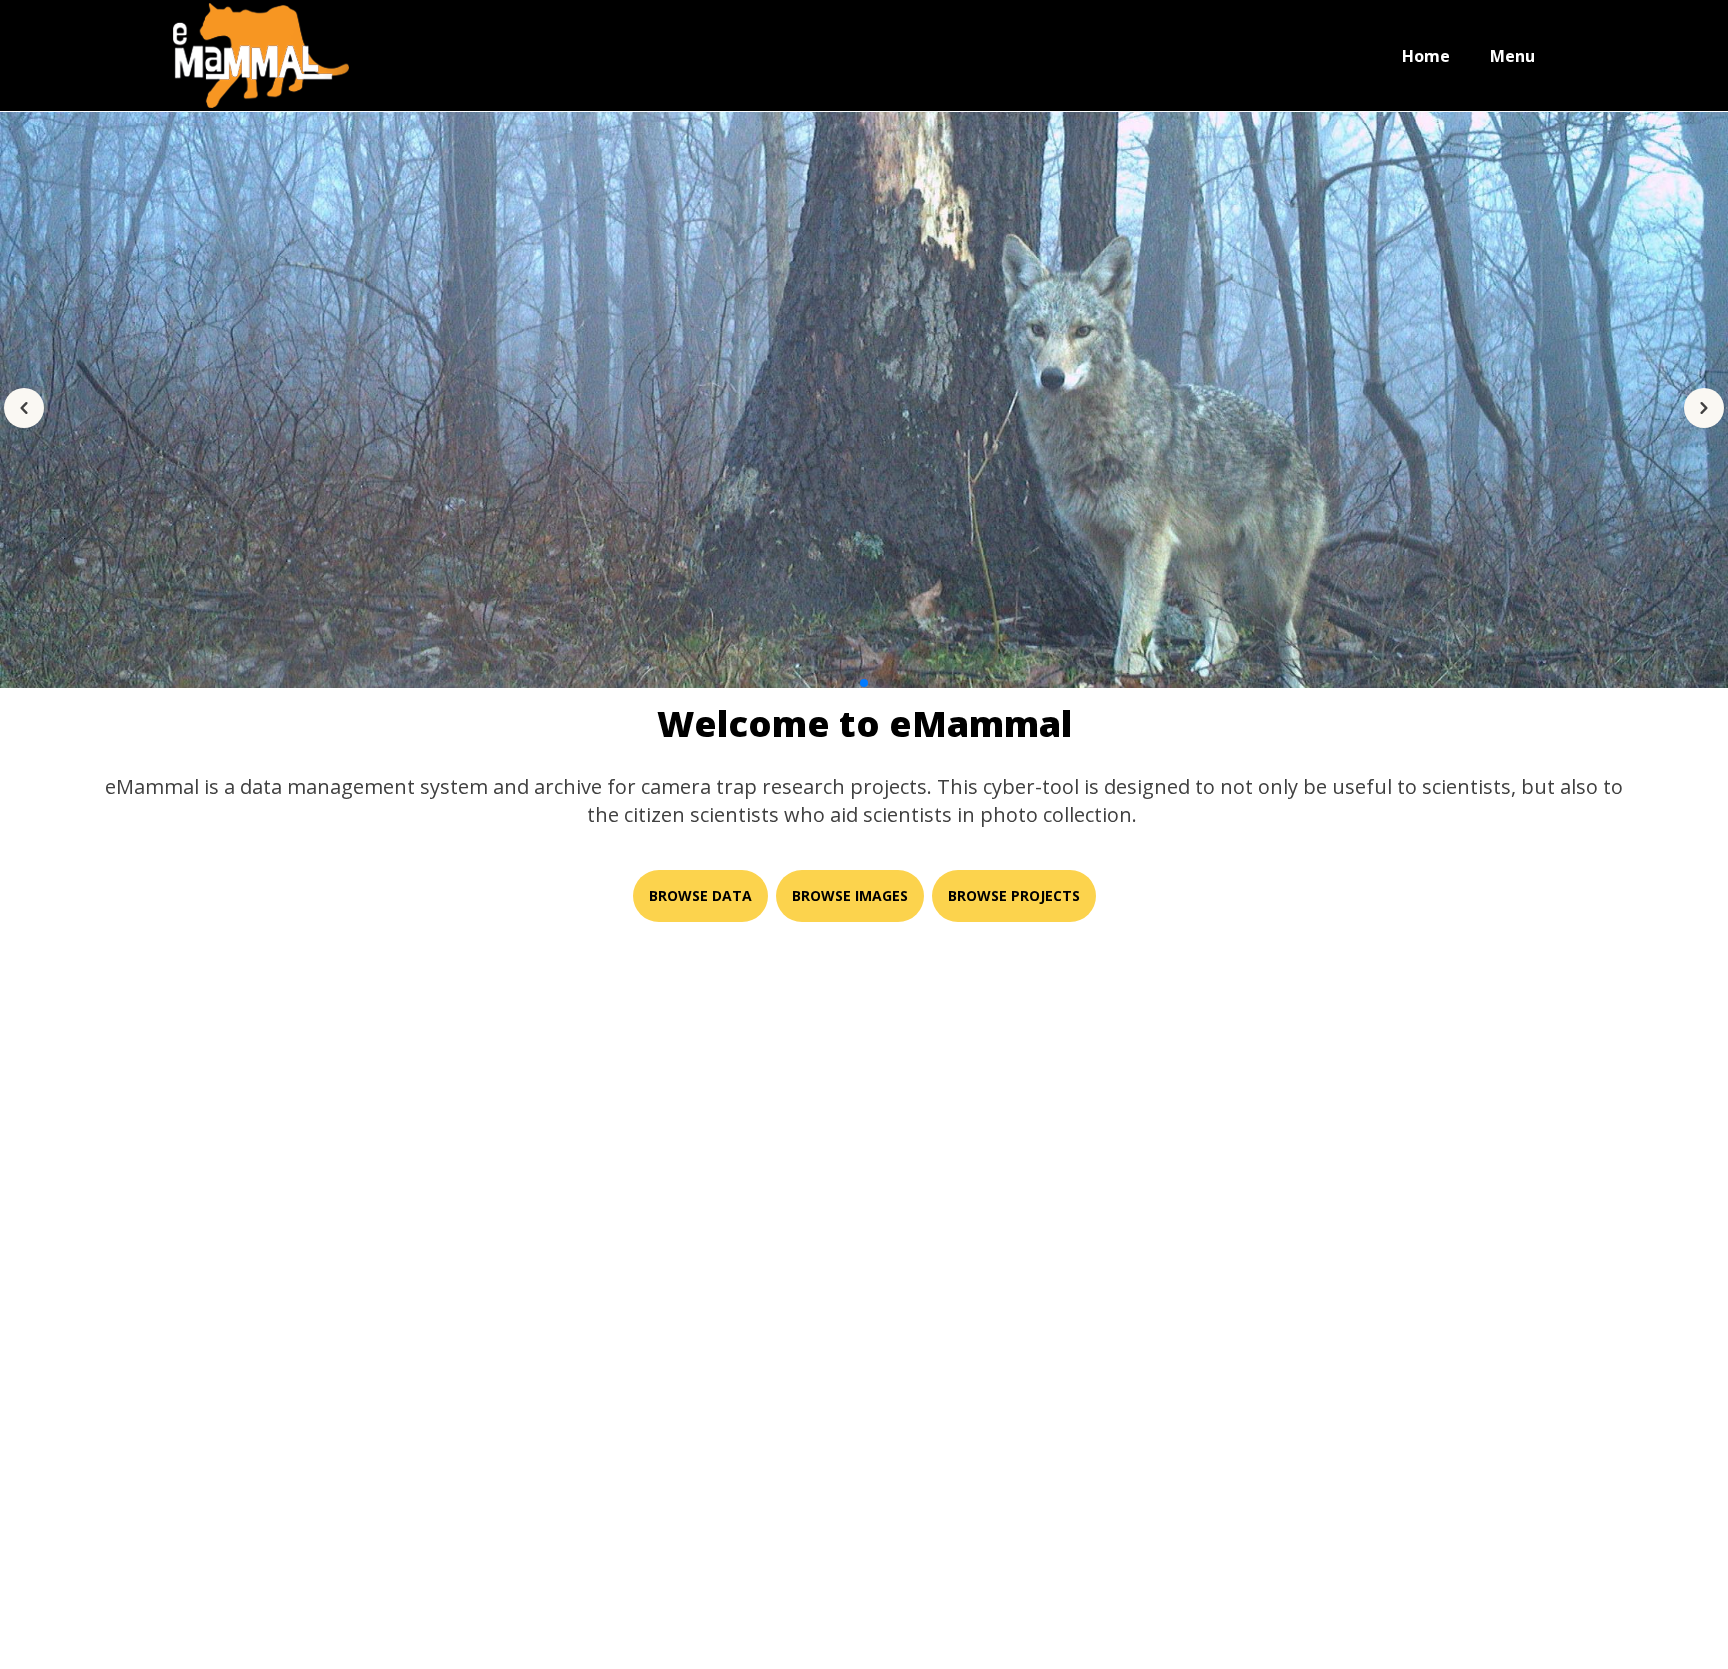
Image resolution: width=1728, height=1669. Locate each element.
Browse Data (700, 895)
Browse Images (850, 895)
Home (1426, 56)
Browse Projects (1014, 895)
